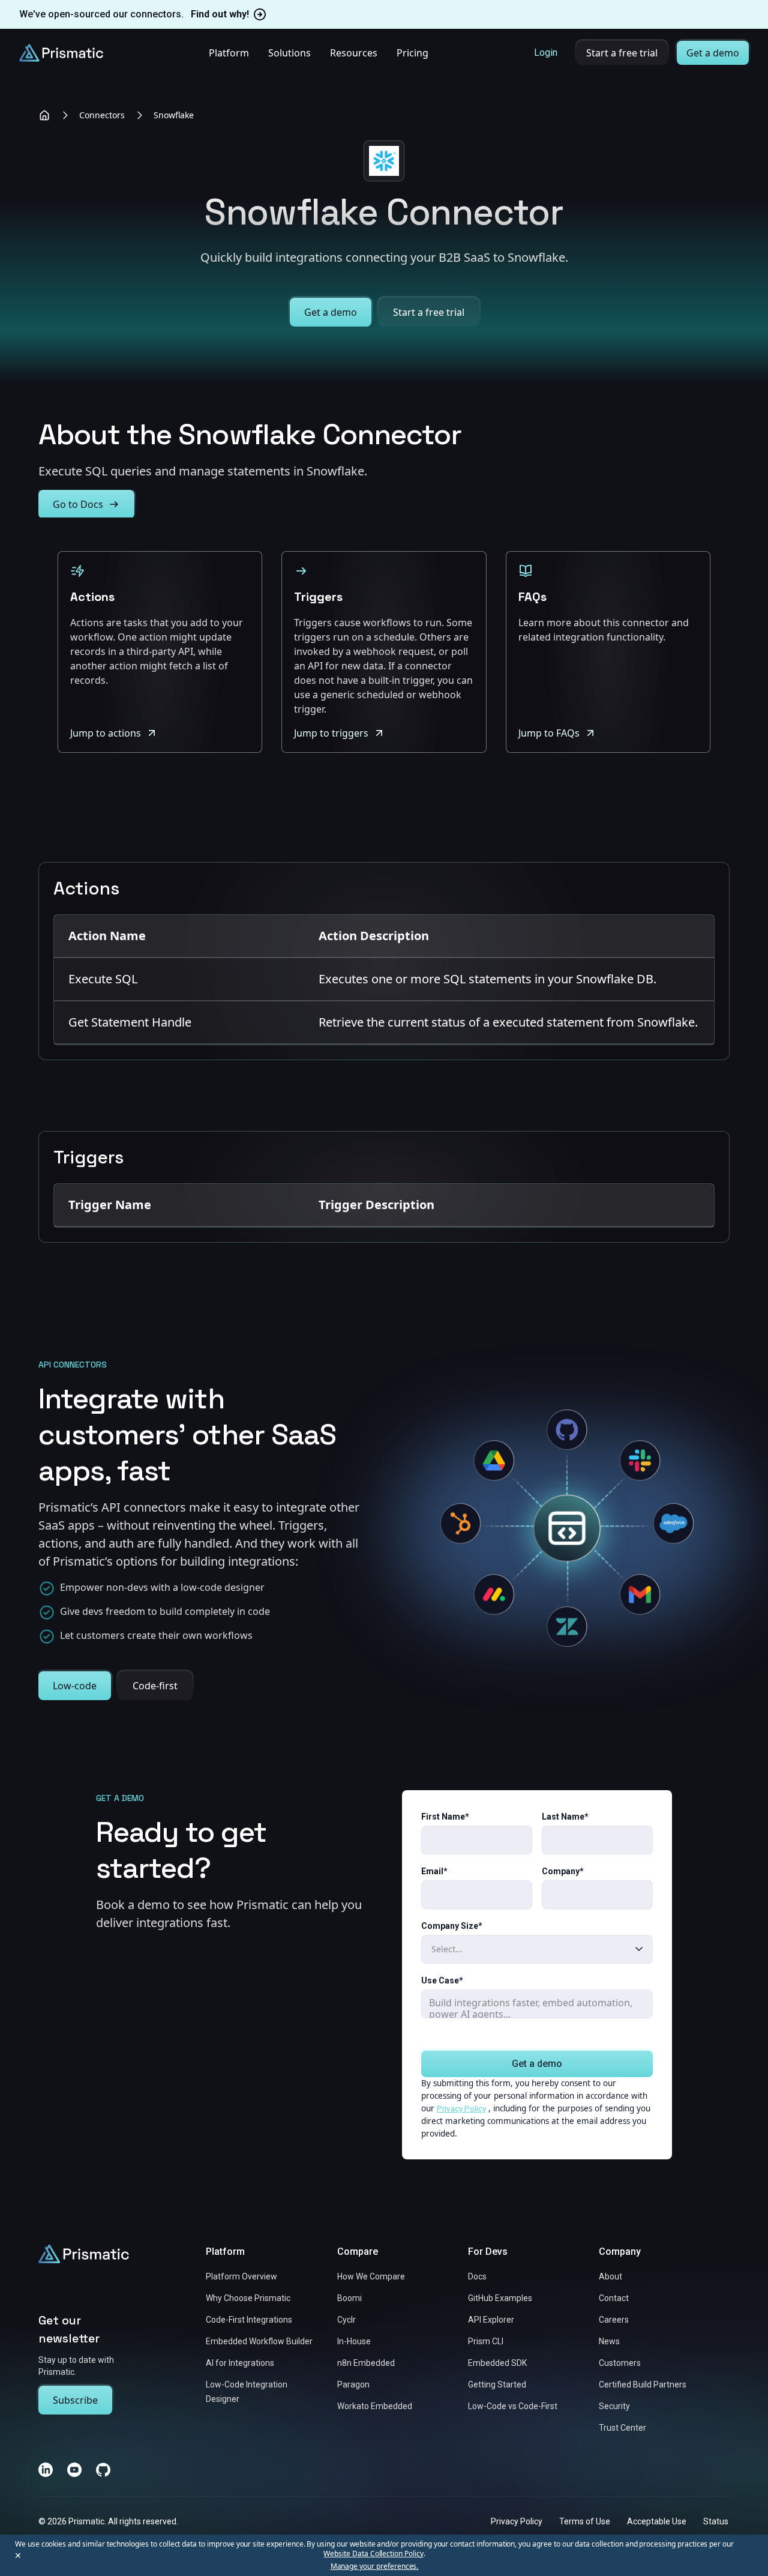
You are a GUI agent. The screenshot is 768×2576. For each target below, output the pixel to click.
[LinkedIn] (46, 2470)
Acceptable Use (657, 2521)
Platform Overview (241, 2276)
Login (546, 53)
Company (563, 1871)
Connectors (102, 115)
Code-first (155, 1686)
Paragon (353, 2384)
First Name (445, 1817)
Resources (354, 53)
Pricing (412, 53)
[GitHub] (103, 2470)
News (609, 2341)
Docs (477, 2276)
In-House (354, 2341)
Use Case (442, 1980)
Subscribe (75, 2400)
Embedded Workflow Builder (259, 2341)
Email (434, 1871)
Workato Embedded (375, 2406)
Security (614, 2406)
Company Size (452, 1926)
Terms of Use (585, 2521)
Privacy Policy (461, 2108)
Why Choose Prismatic (248, 2298)
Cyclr (346, 2320)
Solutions (289, 53)
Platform (229, 53)
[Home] (44, 115)
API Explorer (491, 2320)
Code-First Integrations (249, 2320)
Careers (614, 2320)
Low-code (75, 1686)
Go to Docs (78, 504)
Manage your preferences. (375, 2566)
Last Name (565, 1817)
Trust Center (622, 2428)
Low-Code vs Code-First (513, 2406)
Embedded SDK (497, 2363)
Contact (614, 2298)
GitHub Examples (500, 2298)
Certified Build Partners (643, 2384)
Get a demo (713, 53)
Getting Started (497, 2384)
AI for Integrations (240, 2363)
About (610, 2276)
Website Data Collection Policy (373, 2553)
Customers (620, 2363)
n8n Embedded (366, 2363)
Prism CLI (486, 2341)
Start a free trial (622, 53)
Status (716, 2521)
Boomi (349, 2298)
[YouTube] (74, 2470)
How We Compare (371, 2276)
